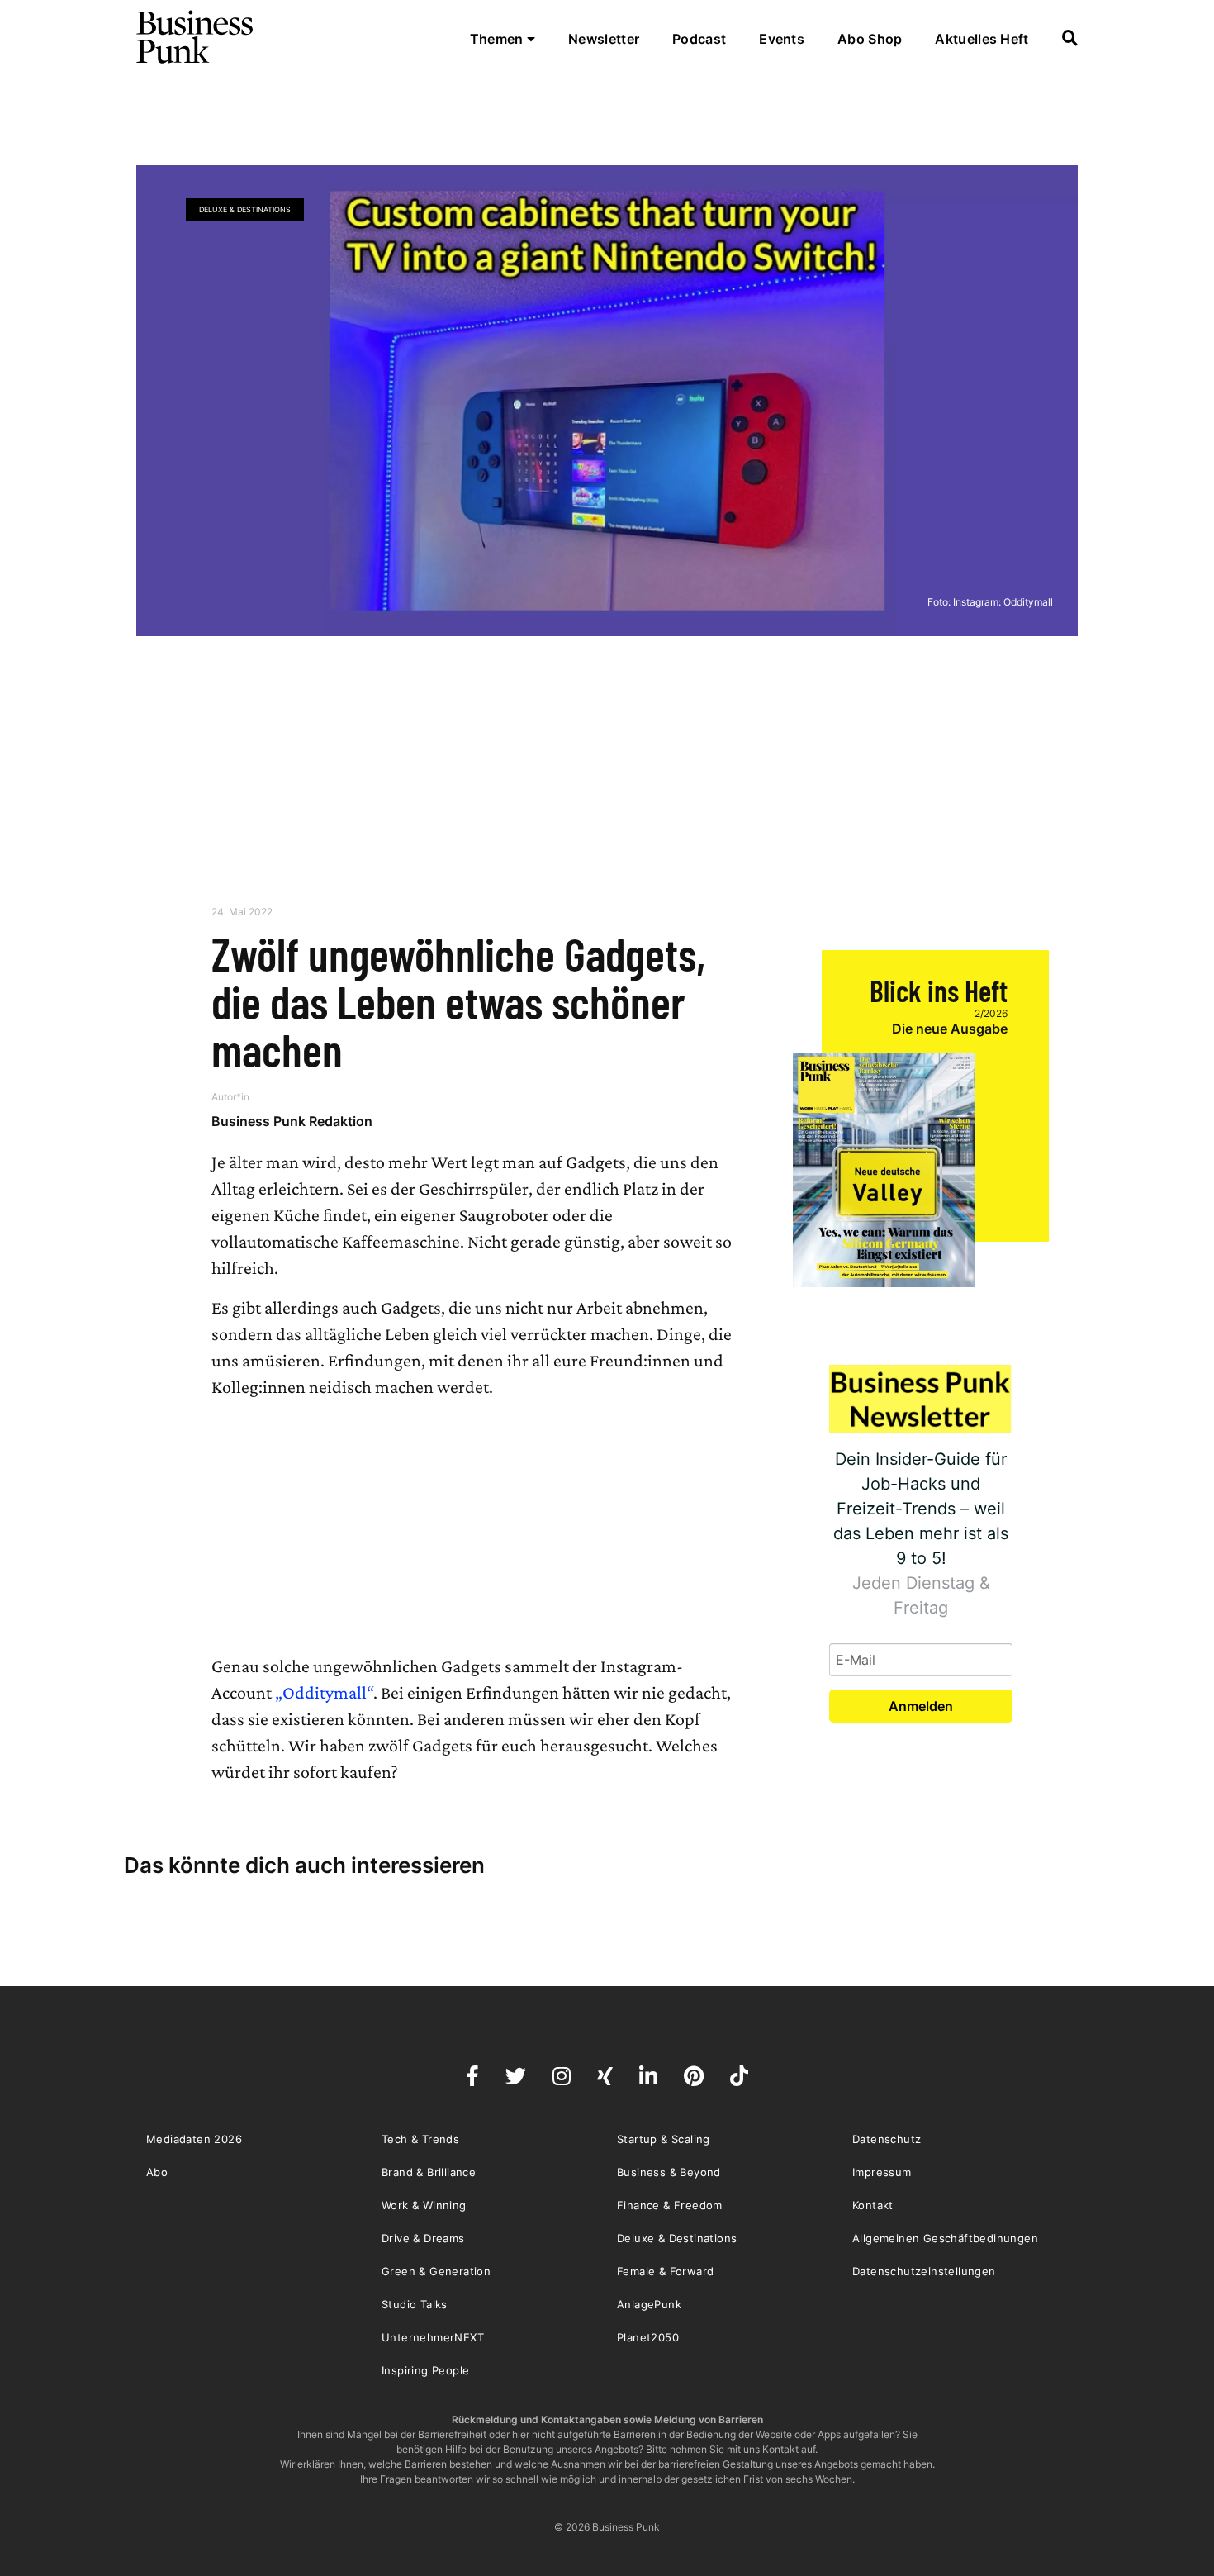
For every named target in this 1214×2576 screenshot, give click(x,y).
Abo (157, 2172)
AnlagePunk (649, 2304)
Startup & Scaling (664, 2139)
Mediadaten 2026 (194, 2139)
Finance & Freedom (670, 2205)
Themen (498, 39)
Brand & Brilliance (429, 2172)
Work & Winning (424, 2205)
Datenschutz (887, 2139)
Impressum (882, 2172)
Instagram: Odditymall (1003, 602)
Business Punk (196, 37)
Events (782, 39)
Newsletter (604, 39)
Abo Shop (870, 39)
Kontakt (873, 2205)
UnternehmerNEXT (433, 2337)
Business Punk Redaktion (292, 1121)
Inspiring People (425, 2370)
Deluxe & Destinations (245, 209)
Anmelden (921, 1706)
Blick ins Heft (939, 990)
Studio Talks (415, 2304)
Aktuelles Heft (982, 39)
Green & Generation (436, 2271)
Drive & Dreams (423, 2238)
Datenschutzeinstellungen (924, 2271)
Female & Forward (665, 2271)
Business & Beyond (669, 2172)
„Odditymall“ (324, 1692)
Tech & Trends (420, 2139)
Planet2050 (648, 2337)
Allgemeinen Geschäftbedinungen (945, 2238)
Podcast (699, 39)
